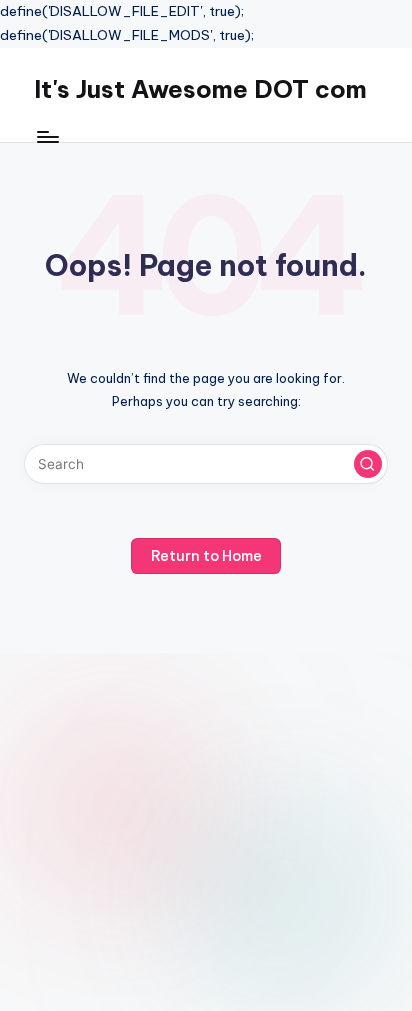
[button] (368, 464)
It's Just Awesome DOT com (200, 89)
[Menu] (47, 136)
